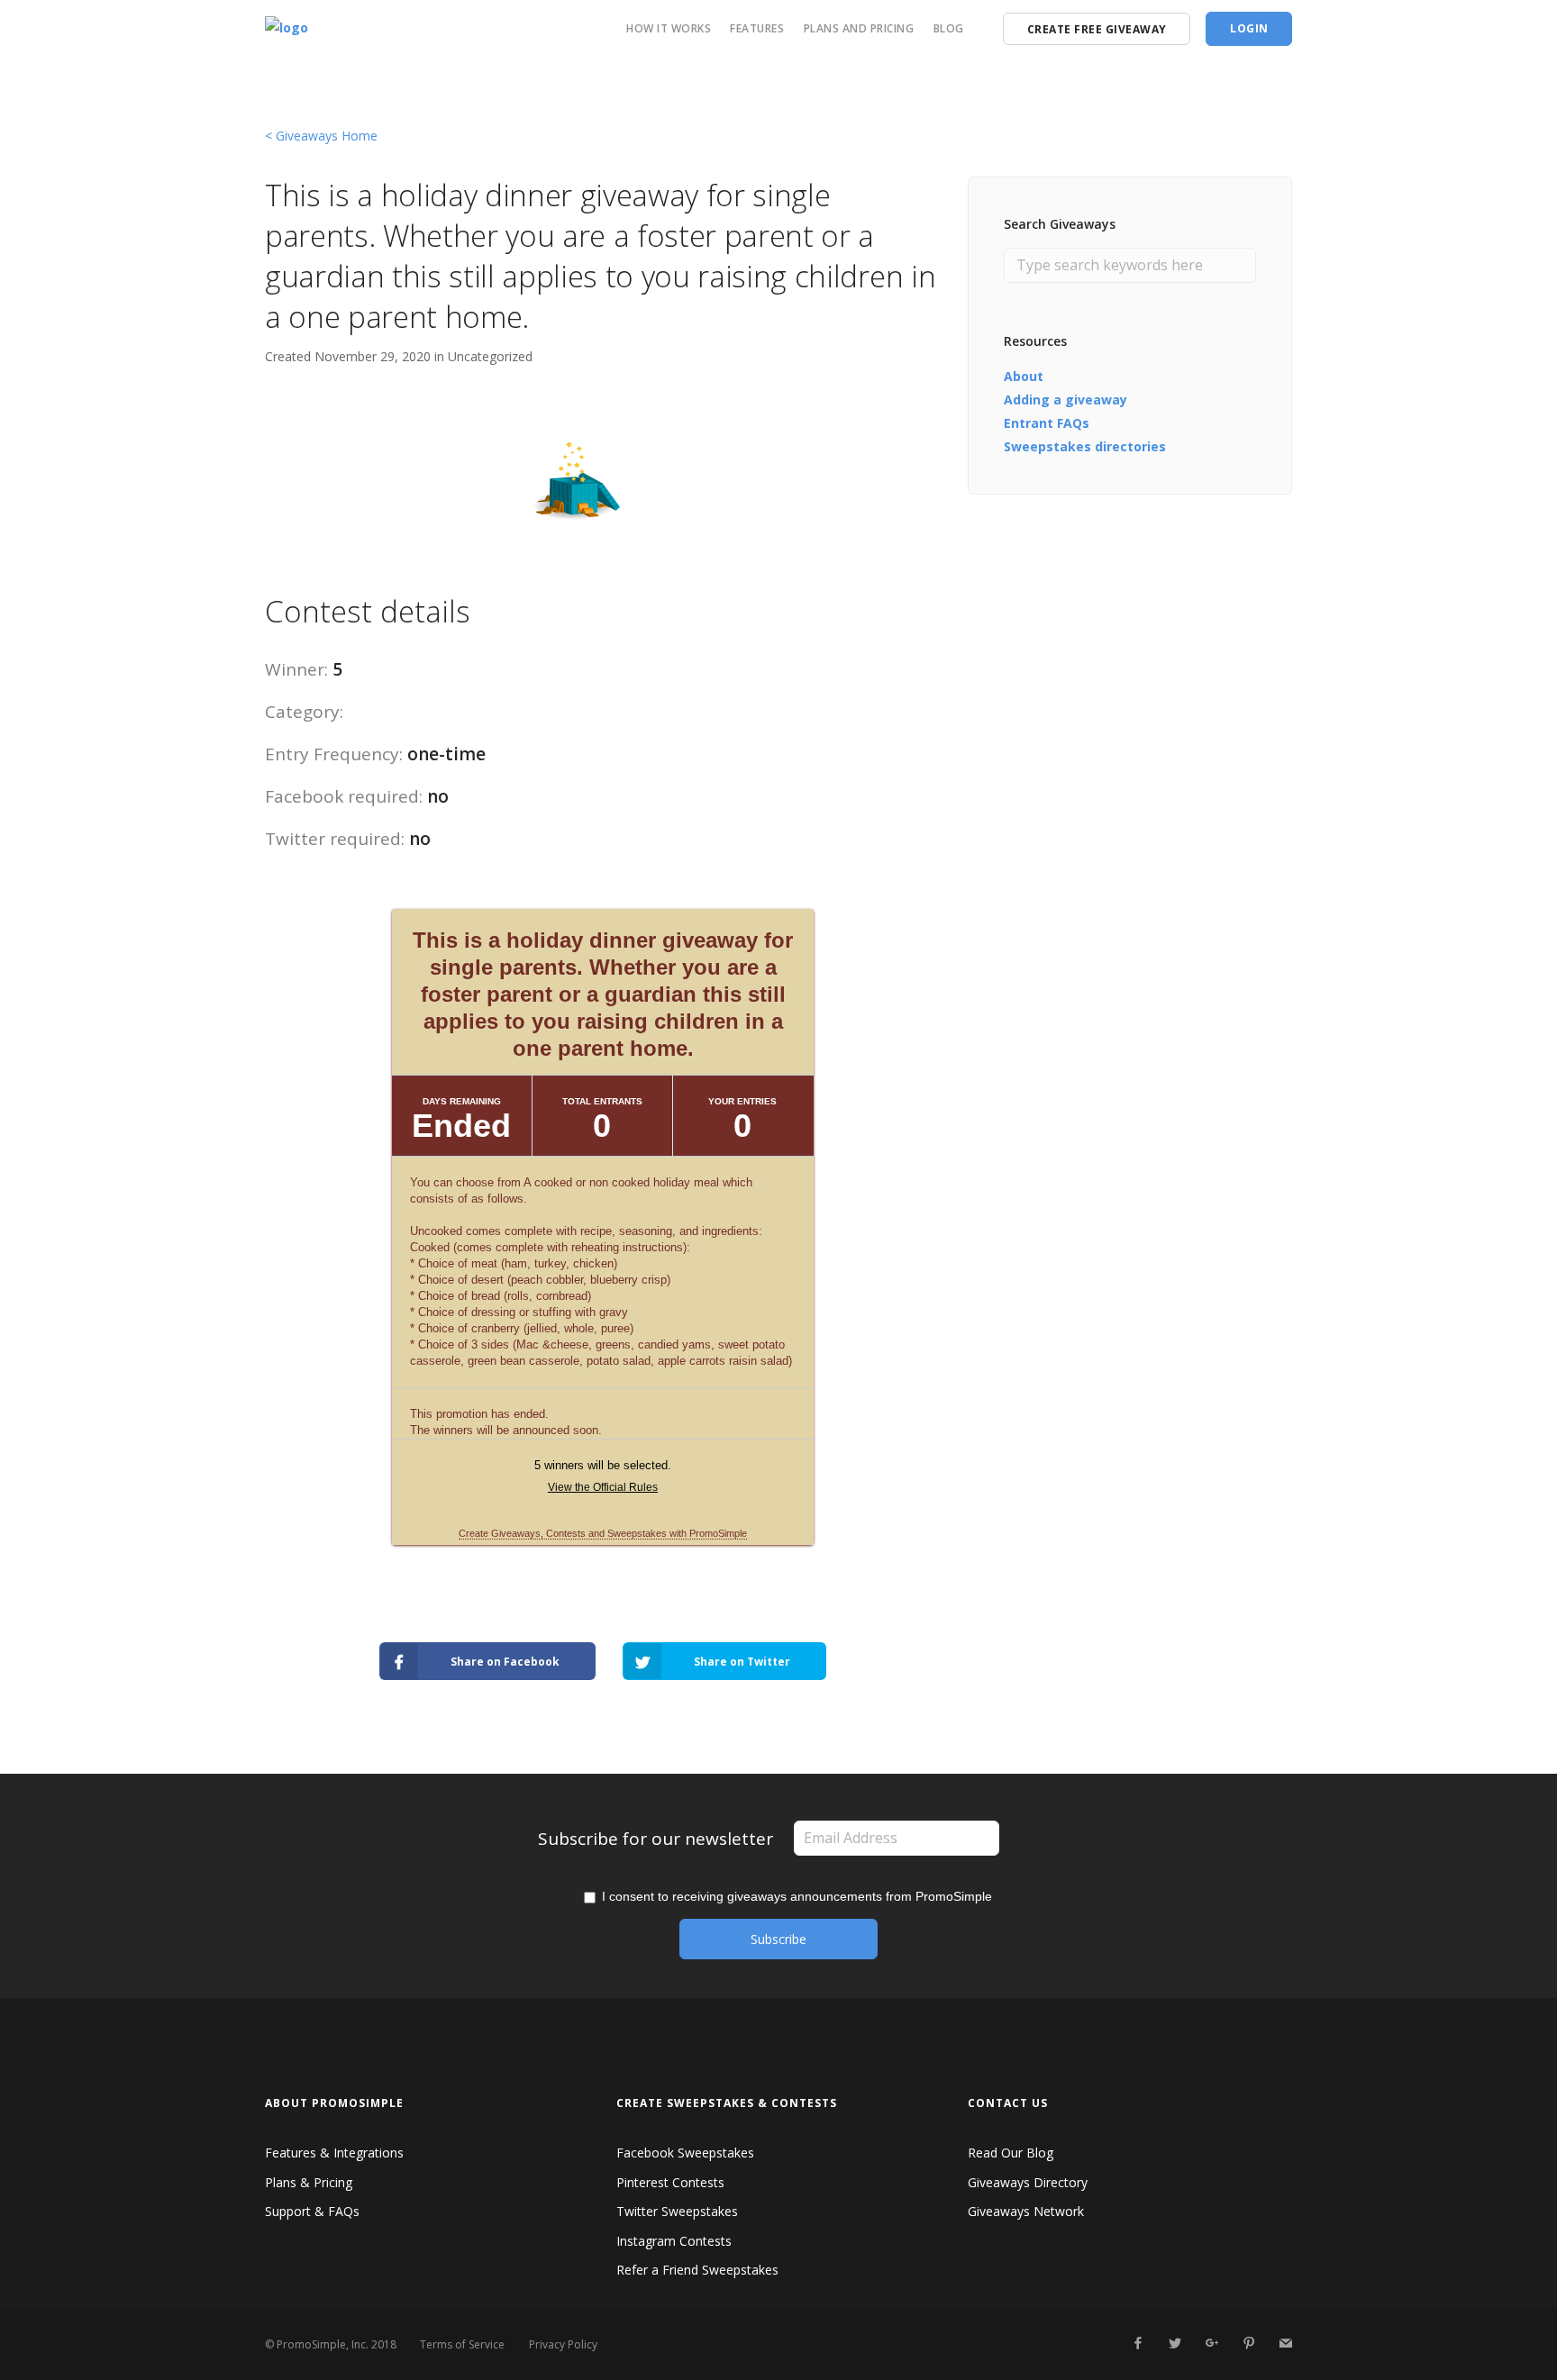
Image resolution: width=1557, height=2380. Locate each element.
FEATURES (757, 28)
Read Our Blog (1011, 2153)
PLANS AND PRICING (859, 28)
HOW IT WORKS (669, 28)
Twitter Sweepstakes (677, 2211)
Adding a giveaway (1065, 400)
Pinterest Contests (670, 2182)
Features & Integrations (334, 2153)
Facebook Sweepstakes (685, 2153)
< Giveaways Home (321, 136)
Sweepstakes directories (1085, 446)
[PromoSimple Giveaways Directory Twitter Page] (1175, 2344)
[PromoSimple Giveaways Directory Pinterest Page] (1248, 2344)
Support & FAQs (312, 2211)
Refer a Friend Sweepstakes (697, 2270)
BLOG (949, 28)
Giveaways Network (1026, 2211)
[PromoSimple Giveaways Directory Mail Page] (1285, 2344)
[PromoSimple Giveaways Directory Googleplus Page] (1211, 2344)
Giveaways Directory (1028, 2182)
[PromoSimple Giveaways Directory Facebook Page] (1138, 2344)
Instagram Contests (674, 2241)
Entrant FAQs (1047, 423)
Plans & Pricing (309, 2182)
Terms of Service (462, 2344)
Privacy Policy (563, 2344)
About (1024, 376)
